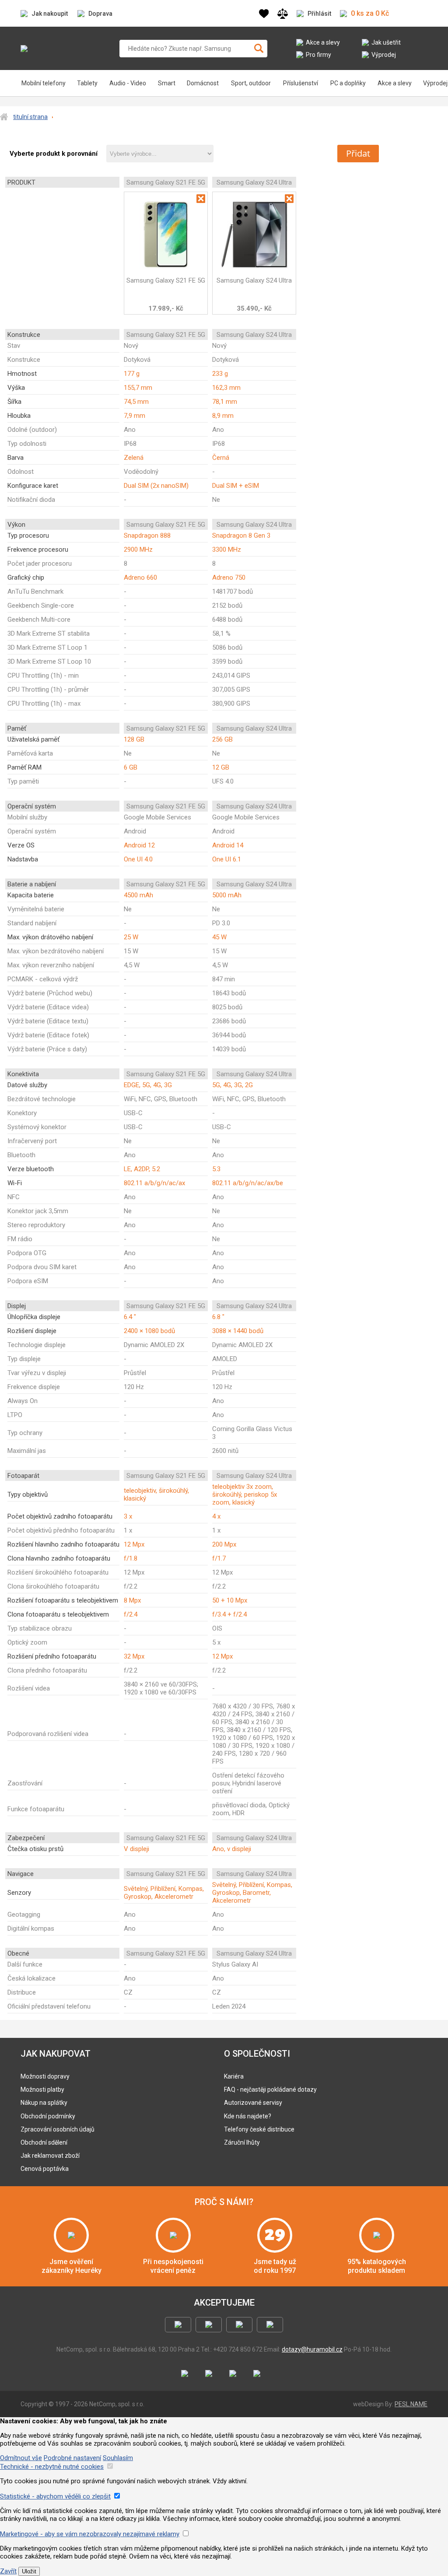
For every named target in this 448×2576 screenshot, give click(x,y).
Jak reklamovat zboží (50, 2156)
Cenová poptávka (45, 2169)
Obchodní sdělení (44, 2142)
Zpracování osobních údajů (58, 2129)
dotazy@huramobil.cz (312, 2349)
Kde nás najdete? (248, 2116)
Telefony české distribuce (259, 2129)
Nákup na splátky (44, 2103)
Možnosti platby (42, 2089)
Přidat (358, 153)
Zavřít (8, 2571)
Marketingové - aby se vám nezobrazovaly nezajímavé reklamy (90, 2534)
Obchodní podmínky (48, 2116)
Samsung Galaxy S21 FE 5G (166, 280)
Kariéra (234, 2076)
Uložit (29, 2571)
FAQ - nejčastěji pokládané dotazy (270, 2089)
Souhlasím (118, 2458)
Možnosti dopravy (45, 2076)
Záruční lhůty (242, 2142)
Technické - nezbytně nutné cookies (52, 2467)
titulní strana (30, 117)
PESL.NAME (411, 2404)
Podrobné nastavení (72, 2458)
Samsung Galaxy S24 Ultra (254, 280)
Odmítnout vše (21, 2458)
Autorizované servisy (253, 2103)
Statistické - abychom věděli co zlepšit (55, 2496)
